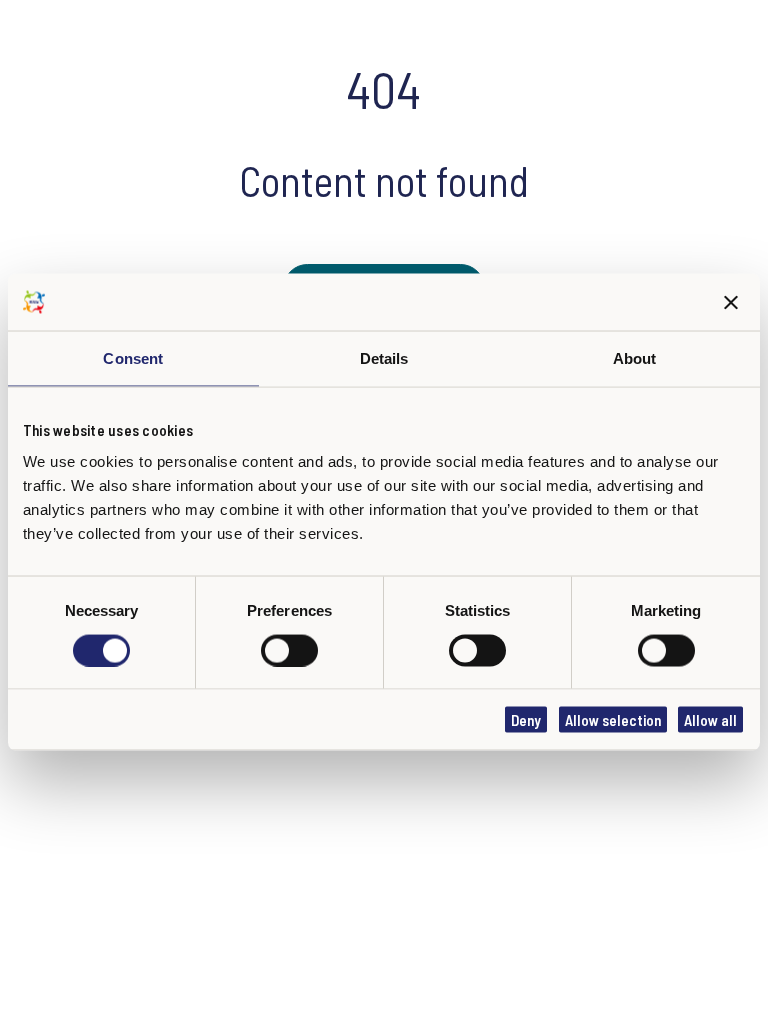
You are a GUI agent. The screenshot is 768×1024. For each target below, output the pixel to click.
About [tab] (635, 358)
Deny (526, 720)
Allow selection (613, 720)
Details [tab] (384, 358)
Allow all (710, 720)
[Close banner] (731, 302)
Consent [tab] (133, 358)
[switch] (289, 650)
